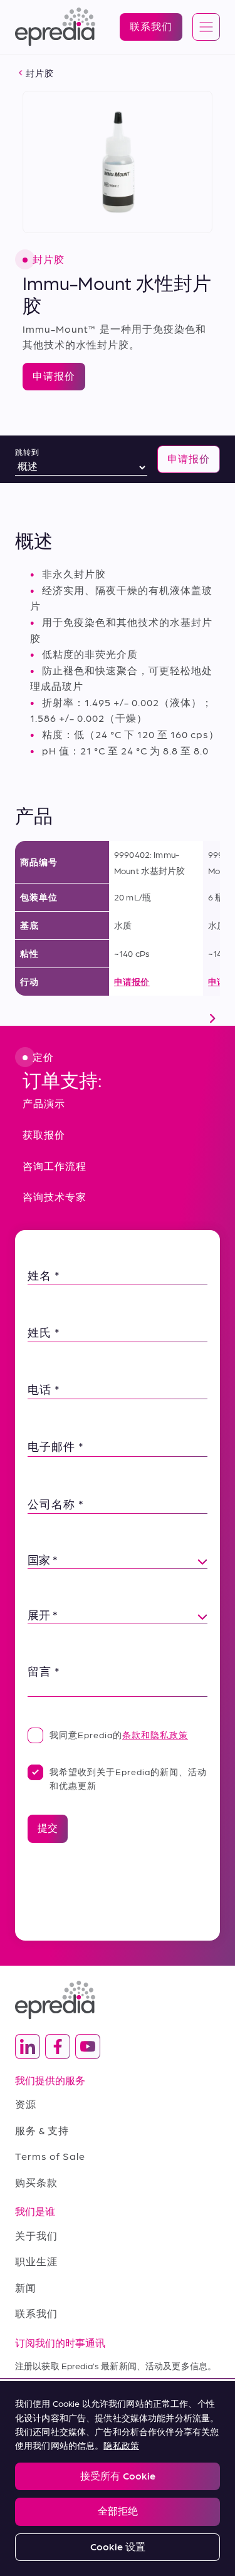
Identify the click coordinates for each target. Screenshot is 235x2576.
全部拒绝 (118, 2511)
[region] (118, 2479)
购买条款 (36, 2182)
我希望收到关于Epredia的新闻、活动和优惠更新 (128, 1778)
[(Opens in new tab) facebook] (58, 2047)
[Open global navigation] (206, 28)
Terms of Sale (50, 2156)
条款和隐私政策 (155, 1734)
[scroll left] (23, 1018)
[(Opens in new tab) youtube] (88, 2047)
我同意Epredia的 (119, 1734)
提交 (48, 1828)
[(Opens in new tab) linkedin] (28, 2047)
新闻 (26, 2287)
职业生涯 (36, 2261)
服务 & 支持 (42, 2130)
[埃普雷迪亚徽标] (118, 2000)
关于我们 (36, 2235)
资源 (26, 2104)
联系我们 (36, 2313)
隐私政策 (121, 2445)
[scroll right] (212, 1018)
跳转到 (27, 452)
